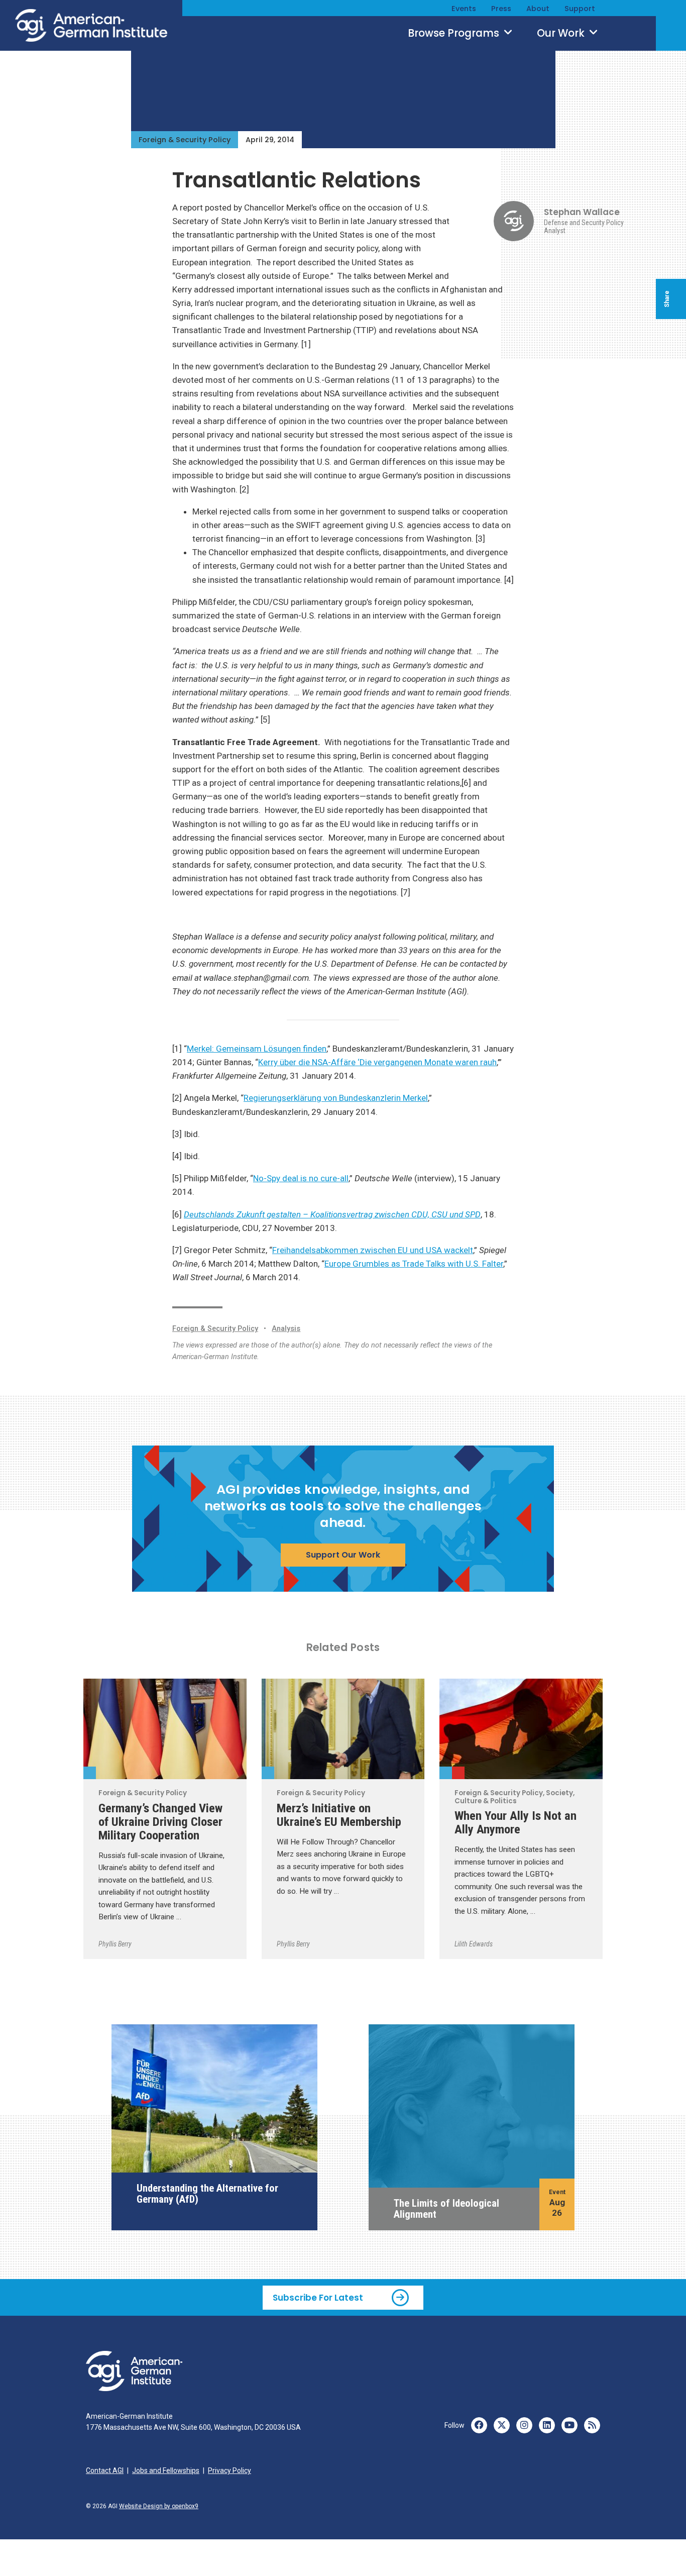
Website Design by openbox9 (159, 2506)
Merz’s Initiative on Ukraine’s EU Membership (339, 1815)
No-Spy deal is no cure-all (301, 1178)
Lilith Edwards (474, 1944)
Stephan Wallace (582, 212)
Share (667, 299)
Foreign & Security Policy (185, 140)
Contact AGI (105, 2470)
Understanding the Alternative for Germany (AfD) (207, 2194)
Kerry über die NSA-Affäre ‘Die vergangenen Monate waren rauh (377, 1062)
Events (464, 9)
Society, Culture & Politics (458, 1773)
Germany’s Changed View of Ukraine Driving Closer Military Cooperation (160, 1822)
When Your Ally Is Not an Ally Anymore (516, 1822)
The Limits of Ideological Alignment (446, 2209)
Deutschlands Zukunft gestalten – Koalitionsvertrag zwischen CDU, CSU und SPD (332, 1214)
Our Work (562, 33)
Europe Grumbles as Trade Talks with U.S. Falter (414, 1264)
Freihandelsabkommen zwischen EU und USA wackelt (373, 1250)
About (538, 9)
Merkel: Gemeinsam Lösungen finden (257, 1049)
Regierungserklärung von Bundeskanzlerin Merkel (336, 1098)
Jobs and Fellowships (166, 2470)
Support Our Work (343, 1555)
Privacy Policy (230, 2470)
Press (501, 9)
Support (580, 9)
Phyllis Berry (115, 1944)
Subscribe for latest (318, 2297)
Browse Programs (455, 33)
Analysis (286, 1329)
